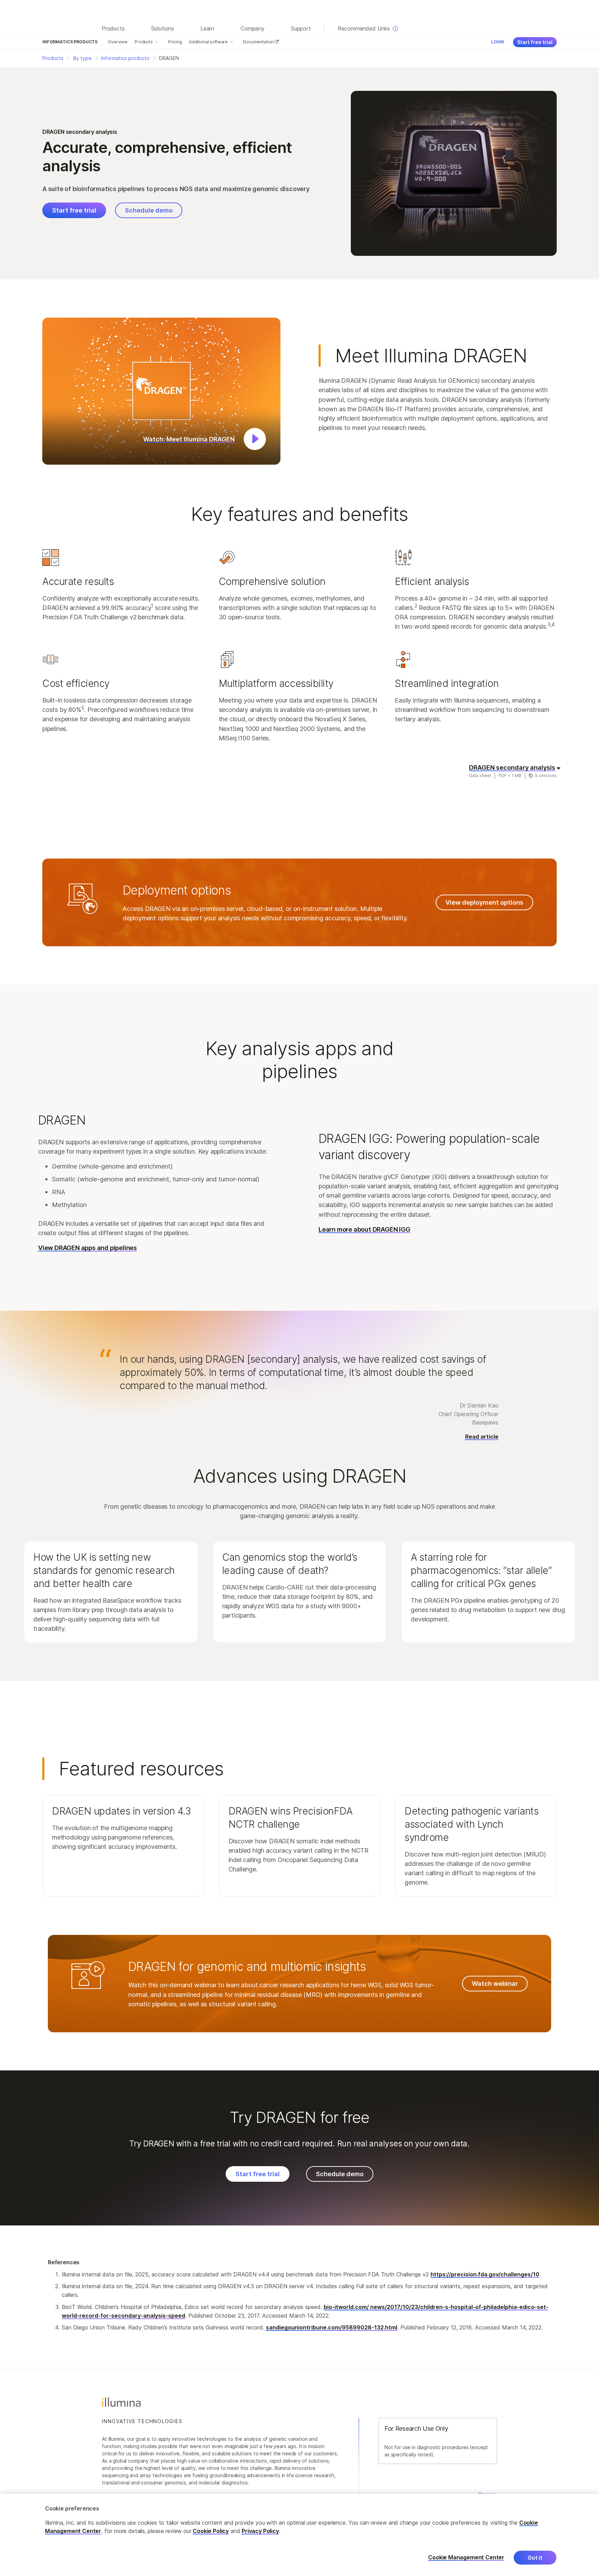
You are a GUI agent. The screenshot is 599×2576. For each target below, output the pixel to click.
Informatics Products (70, 42)
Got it (535, 2558)
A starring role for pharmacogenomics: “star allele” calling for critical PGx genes (481, 1570)
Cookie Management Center (466, 2557)
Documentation (259, 42)
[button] (161, 391)
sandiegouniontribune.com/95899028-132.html (332, 2327)
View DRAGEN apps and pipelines (88, 1248)
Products (144, 42)
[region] (299, 2535)
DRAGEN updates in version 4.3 (121, 1811)
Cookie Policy (211, 2531)
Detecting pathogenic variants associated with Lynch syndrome (471, 1824)
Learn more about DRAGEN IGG (364, 1229)
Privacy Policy (260, 2531)
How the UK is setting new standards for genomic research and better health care (104, 1570)
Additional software (208, 42)
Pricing (175, 42)
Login (498, 42)
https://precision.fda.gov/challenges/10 (485, 2274)
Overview (118, 42)
